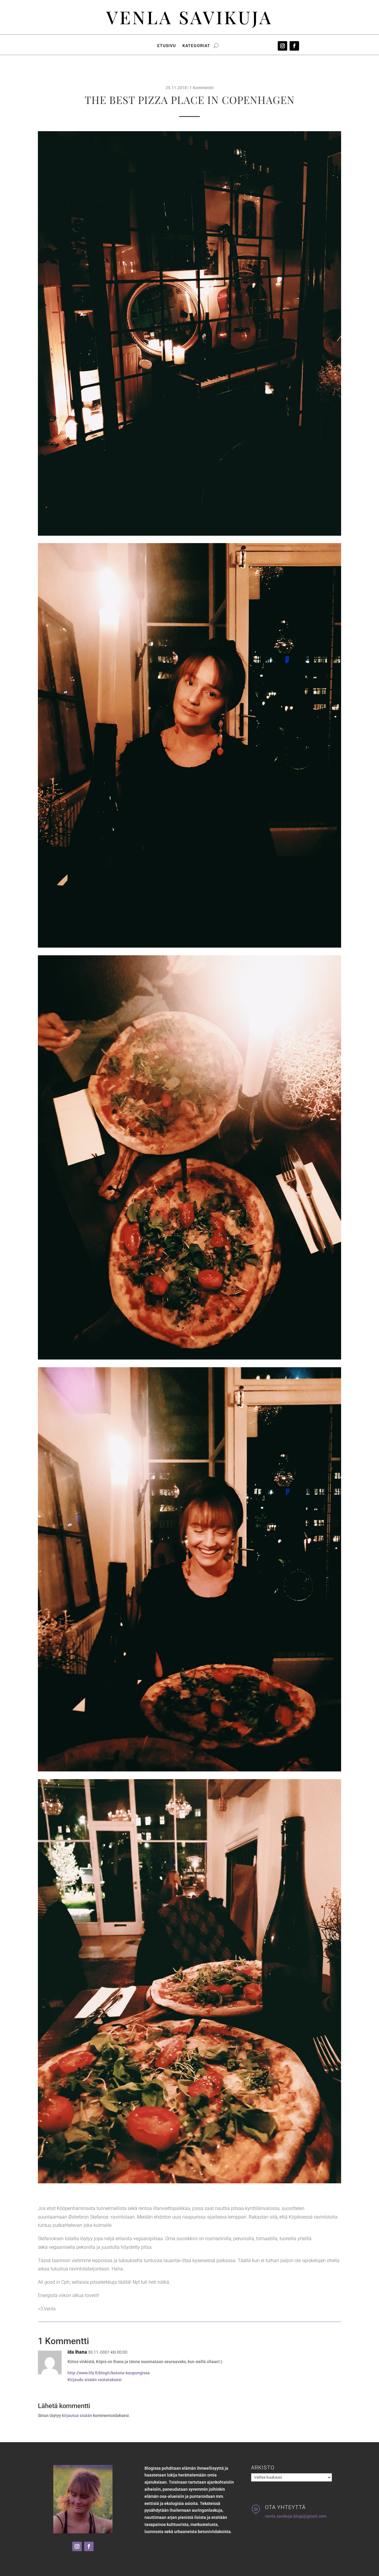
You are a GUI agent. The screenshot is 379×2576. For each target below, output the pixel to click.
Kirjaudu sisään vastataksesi (95, 2380)
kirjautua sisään (77, 2415)
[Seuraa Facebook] (294, 46)
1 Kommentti (202, 88)
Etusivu (167, 46)
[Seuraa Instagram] (282, 46)
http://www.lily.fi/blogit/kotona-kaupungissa (109, 2373)
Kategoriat (196, 46)
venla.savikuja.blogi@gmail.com (296, 2516)
